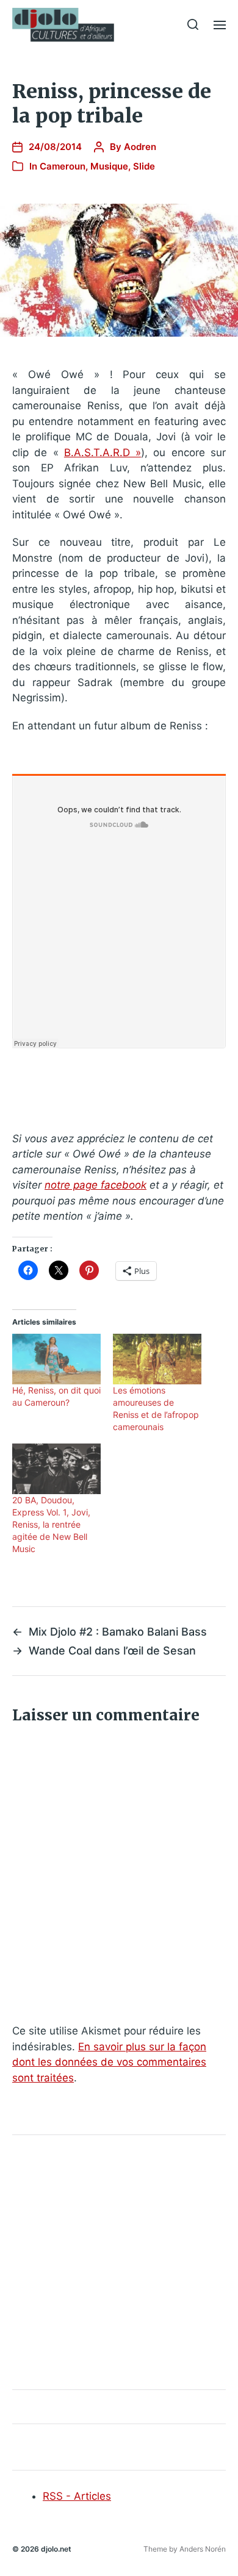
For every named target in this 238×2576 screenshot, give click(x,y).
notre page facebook (96, 1185)
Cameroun (63, 166)
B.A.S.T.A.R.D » (103, 453)
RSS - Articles (77, 2496)
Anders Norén (203, 2549)
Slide (144, 166)
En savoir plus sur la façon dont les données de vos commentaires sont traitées (109, 2062)
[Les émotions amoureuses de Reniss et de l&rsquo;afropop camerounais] (157, 1359)
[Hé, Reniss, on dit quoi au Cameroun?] (56, 1359)
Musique (109, 166)
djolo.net (56, 2549)
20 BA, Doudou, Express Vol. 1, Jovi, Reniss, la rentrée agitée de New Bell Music (51, 1524)
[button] (193, 24)
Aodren (140, 147)
